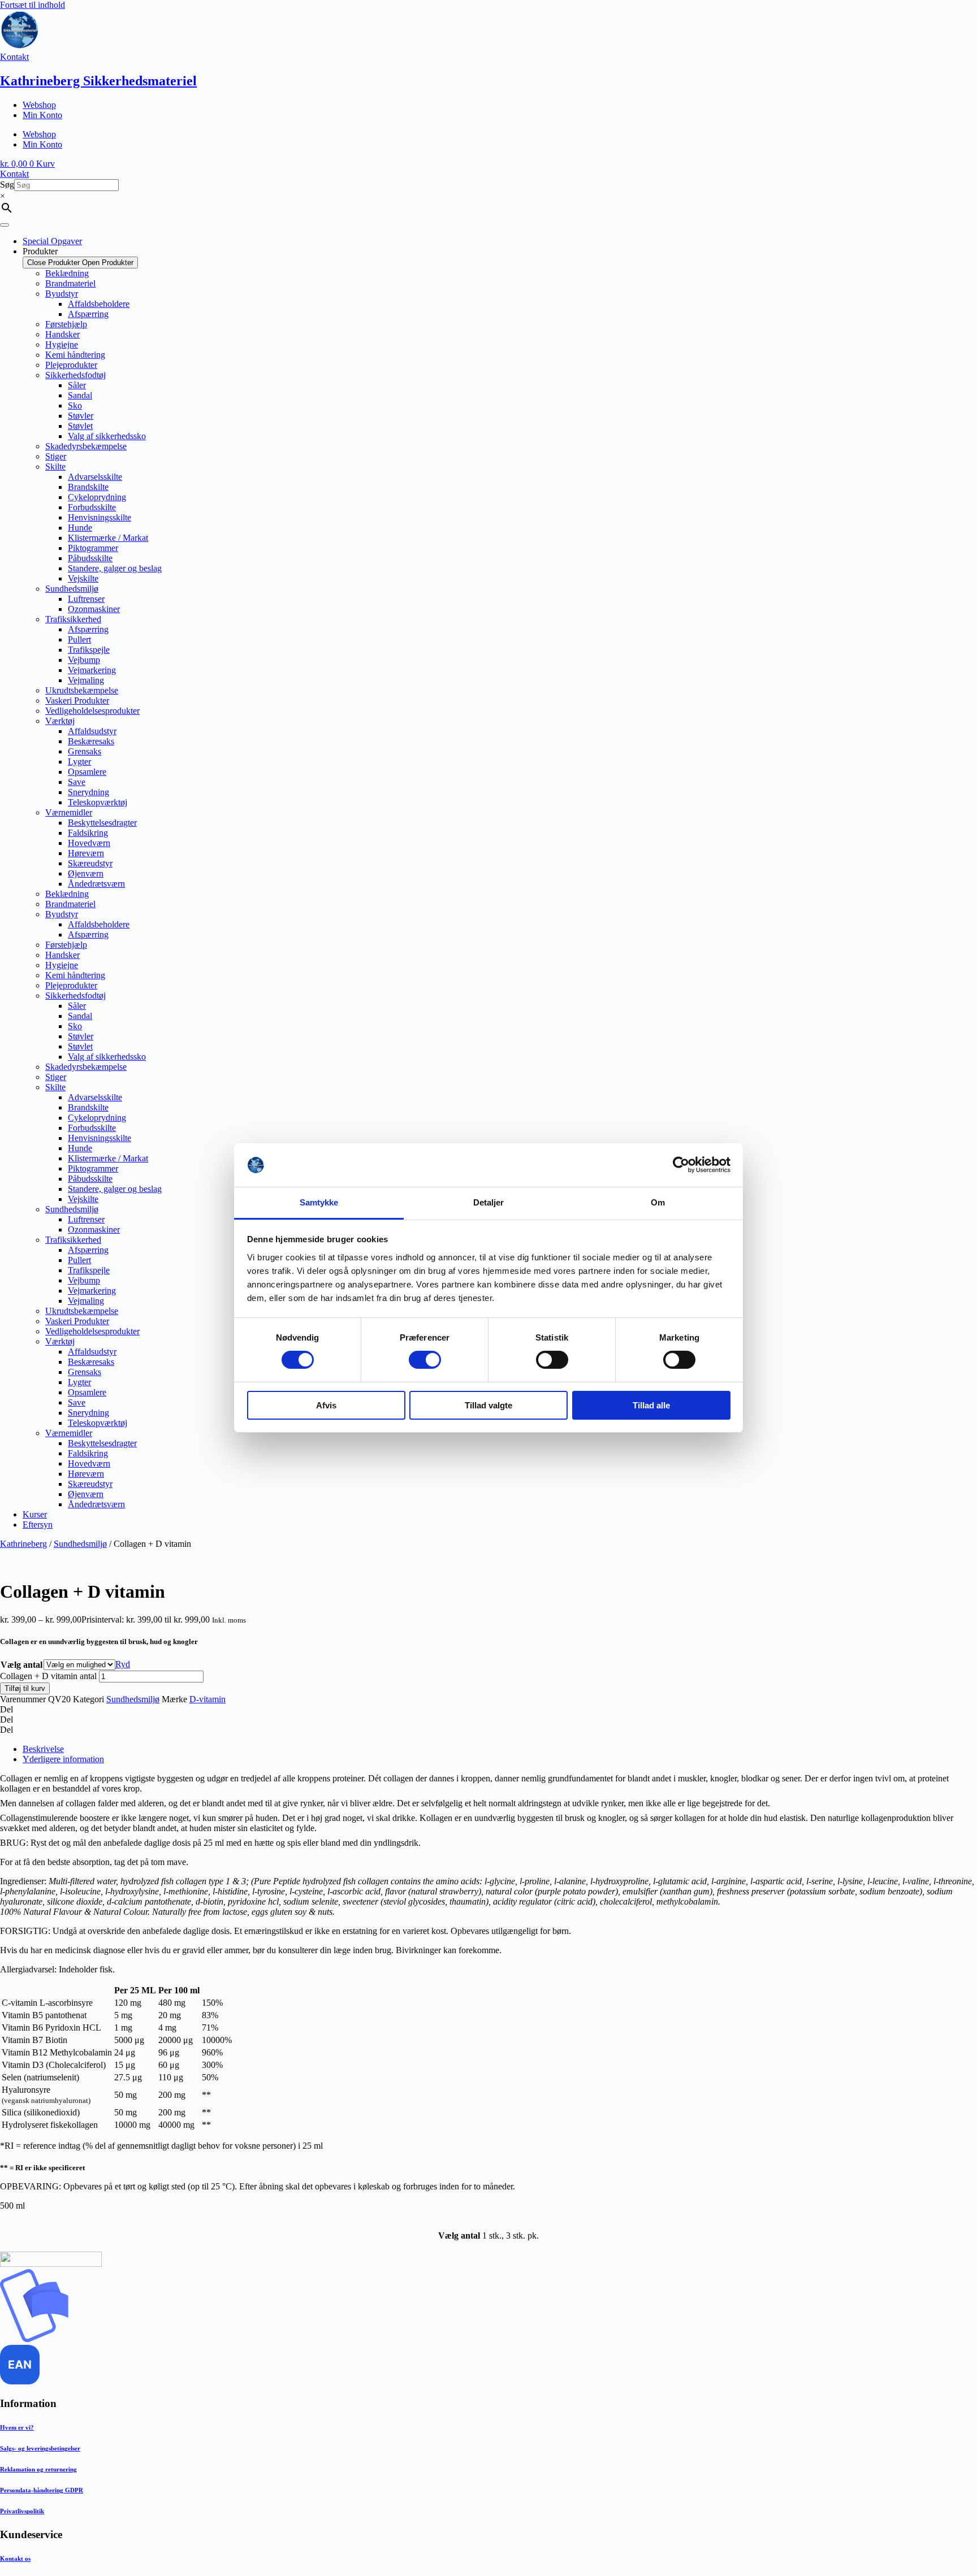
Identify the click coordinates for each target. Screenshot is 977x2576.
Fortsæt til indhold (33, 5)
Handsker (62, 334)
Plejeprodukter (71, 365)
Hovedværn (89, 843)
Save (77, 782)
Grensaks (85, 751)
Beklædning (67, 273)
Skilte (55, 467)
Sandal (80, 395)
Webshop (39, 105)
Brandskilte (88, 487)
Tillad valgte (488, 1405)
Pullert (79, 639)
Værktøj (60, 721)
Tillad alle (651, 1405)
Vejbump (84, 660)
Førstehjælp (66, 324)
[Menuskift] (5, 225)
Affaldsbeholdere (99, 304)
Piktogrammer (93, 548)
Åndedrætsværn (96, 884)
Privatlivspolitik (22, 2511)
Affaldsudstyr (92, 731)
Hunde (80, 528)
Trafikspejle (89, 650)
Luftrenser (86, 599)
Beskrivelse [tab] (43, 1749)
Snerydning (88, 792)
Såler (77, 385)
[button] (488, 1710)
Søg (7, 185)
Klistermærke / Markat (108, 538)
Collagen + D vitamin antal (48, 1676)
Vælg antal (21, 1665)
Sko (75, 406)
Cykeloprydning (97, 497)
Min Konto (42, 115)
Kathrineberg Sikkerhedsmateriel (98, 81)
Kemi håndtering (75, 355)
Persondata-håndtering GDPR (42, 2490)
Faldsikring (88, 833)
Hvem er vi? (17, 2427)
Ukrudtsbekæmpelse (82, 690)
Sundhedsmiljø (72, 589)
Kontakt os (15, 2558)
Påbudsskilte (90, 558)
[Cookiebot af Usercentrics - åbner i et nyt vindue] (681, 1165)
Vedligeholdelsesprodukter (92, 711)
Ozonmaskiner (94, 609)
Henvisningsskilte (100, 517)
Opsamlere (87, 772)
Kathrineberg (23, 1544)
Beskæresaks (91, 741)
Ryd (123, 1664)
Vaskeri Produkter (77, 701)
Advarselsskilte (95, 477)
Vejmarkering (92, 670)
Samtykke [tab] (319, 1202)
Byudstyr (62, 294)
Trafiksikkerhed (73, 619)
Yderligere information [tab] (63, 1759)
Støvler (81, 416)
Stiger (56, 456)
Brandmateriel (70, 283)
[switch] (425, 1360)
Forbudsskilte (92, 507)
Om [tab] (658, 1202)
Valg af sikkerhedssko (107, 436)
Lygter (79, 762)
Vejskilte (83, 578)
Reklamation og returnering (38, 2469)
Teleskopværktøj (98, 802)
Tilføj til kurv (25, 1688)
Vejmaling (86, 680)
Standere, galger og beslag (115, 568)
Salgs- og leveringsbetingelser (40, 2448)
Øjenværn (86, 873)
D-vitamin (207, 1699)
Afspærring (88, 314)
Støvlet (80, 426)
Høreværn (86, 853)
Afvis (326, 1405)
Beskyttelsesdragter (102, 823)
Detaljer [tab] (489, 1202)
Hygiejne (62, 344)
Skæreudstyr (90, 863)
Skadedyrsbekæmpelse (86, 446)
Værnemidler (69, 812)
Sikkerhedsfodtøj (75, 375)
